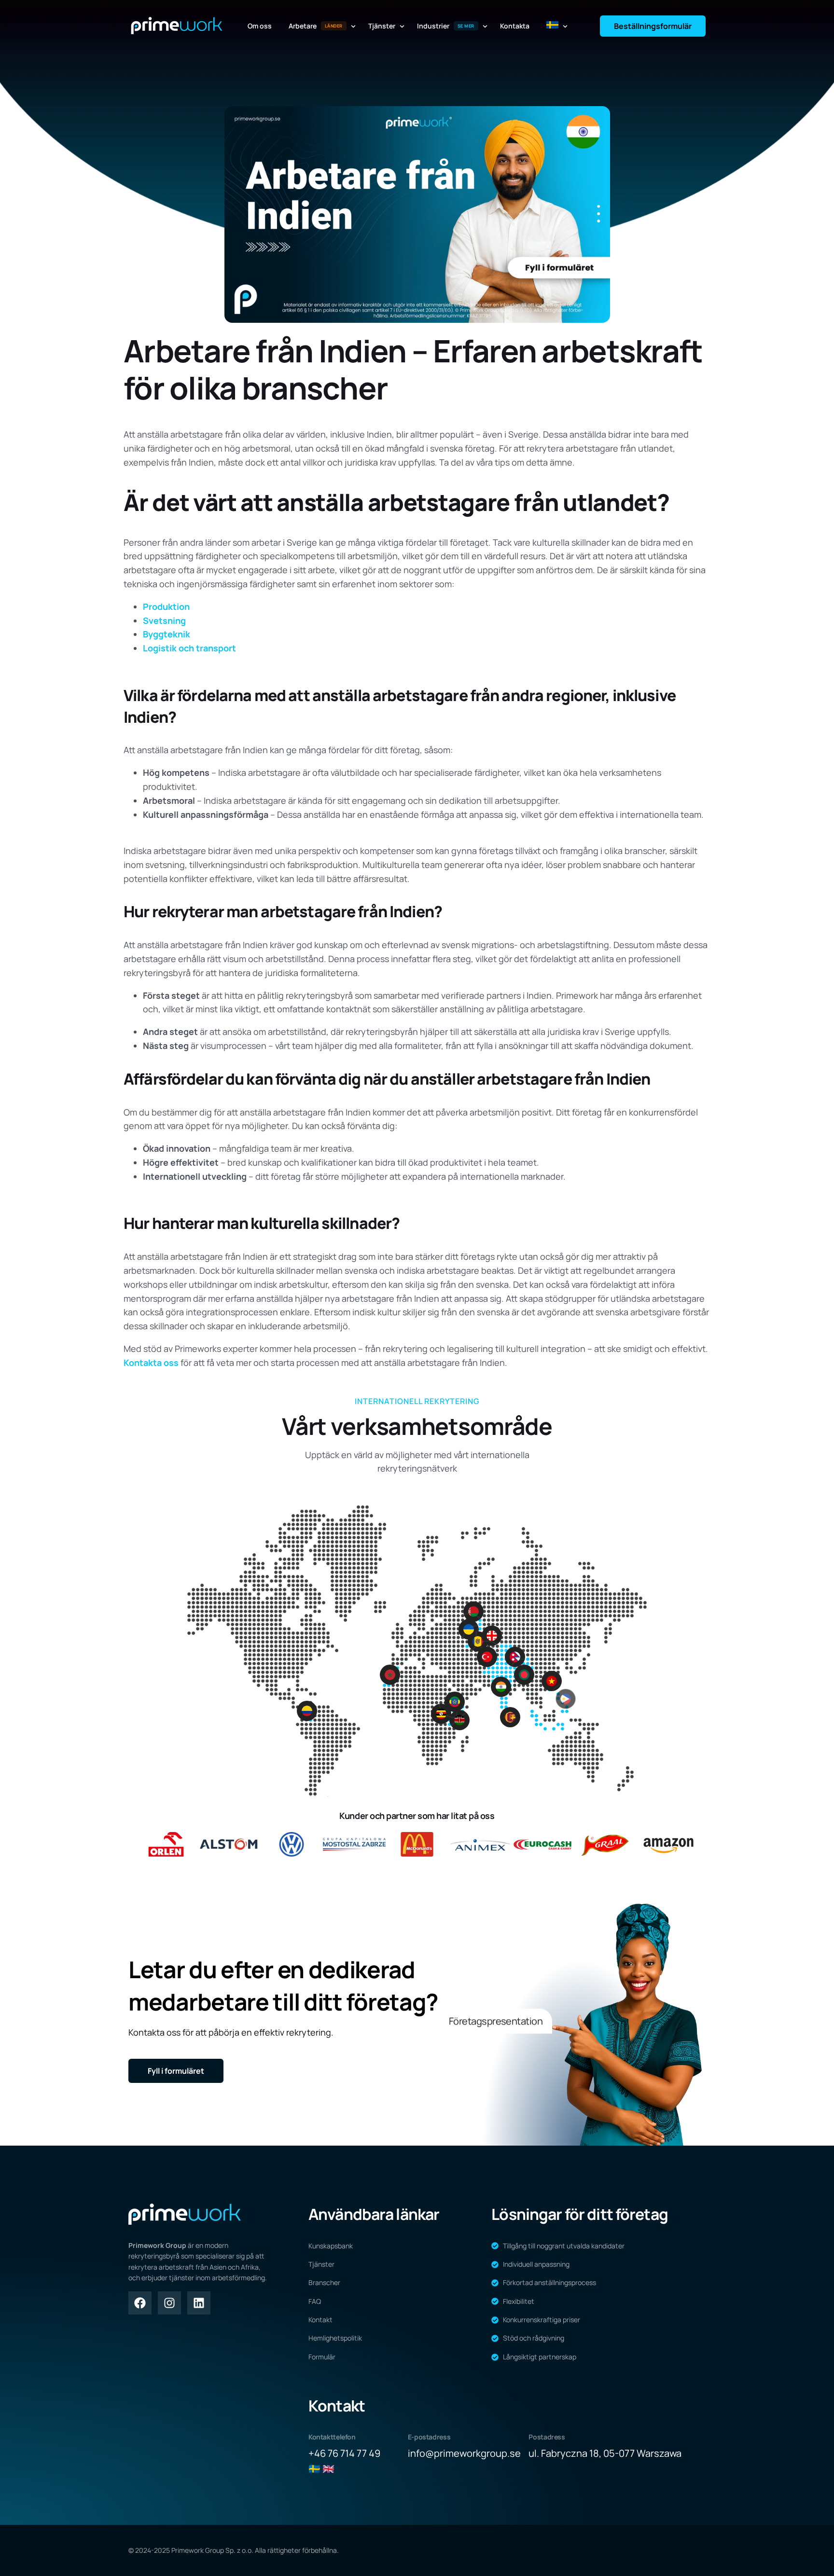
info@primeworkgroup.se (464, 2453)
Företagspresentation (496, 2020)
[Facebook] (140, 2303)
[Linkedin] (199, 2303)
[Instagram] (169, 2303)
